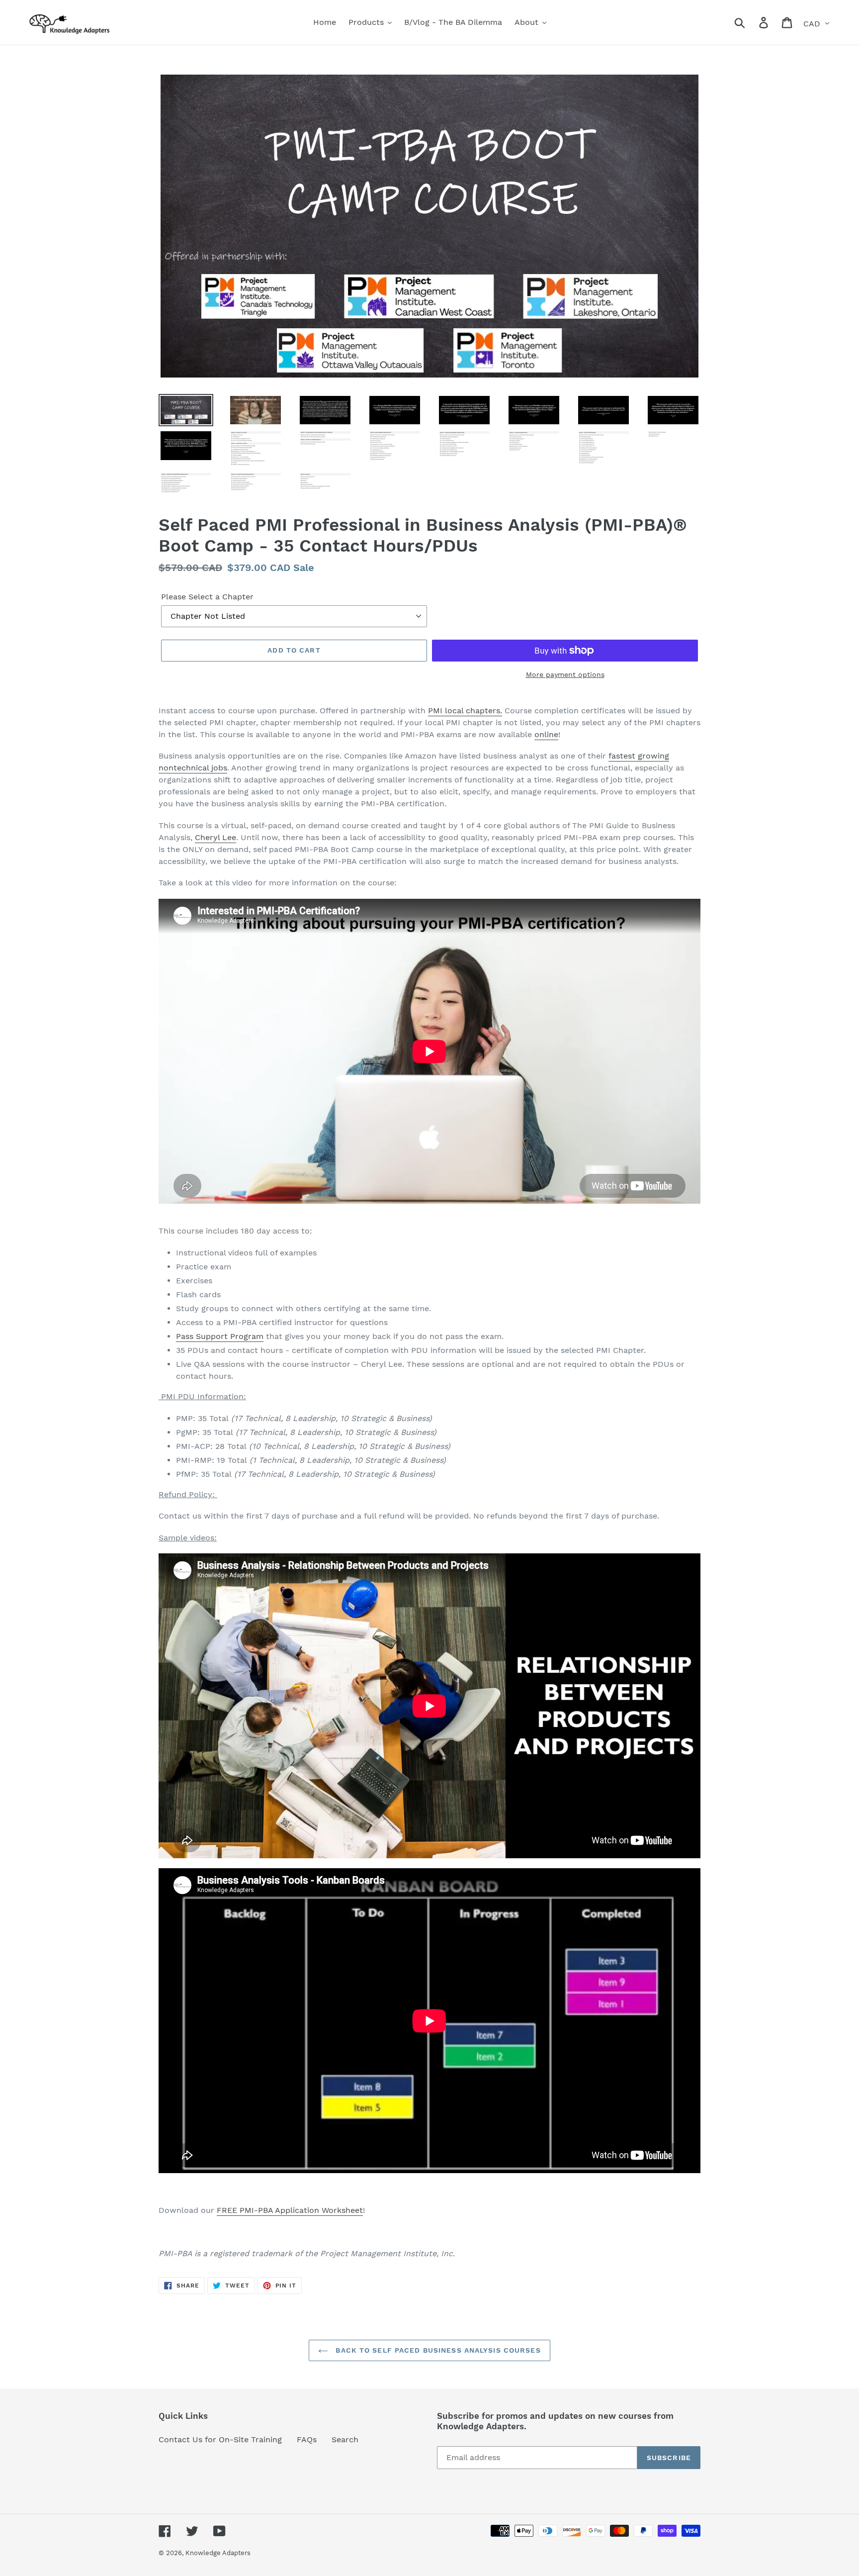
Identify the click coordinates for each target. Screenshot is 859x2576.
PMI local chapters (464, 711)
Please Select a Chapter (207, 597)
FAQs (307, 2439)
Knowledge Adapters (218, 2553)
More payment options (565, 674)
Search (345, 2439)
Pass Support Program (220, 1336)
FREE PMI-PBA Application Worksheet (290, 2210)
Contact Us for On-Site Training (220, 2439)
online (546, 734)
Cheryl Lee (215, 837)
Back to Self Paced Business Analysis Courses (437, 2350)
